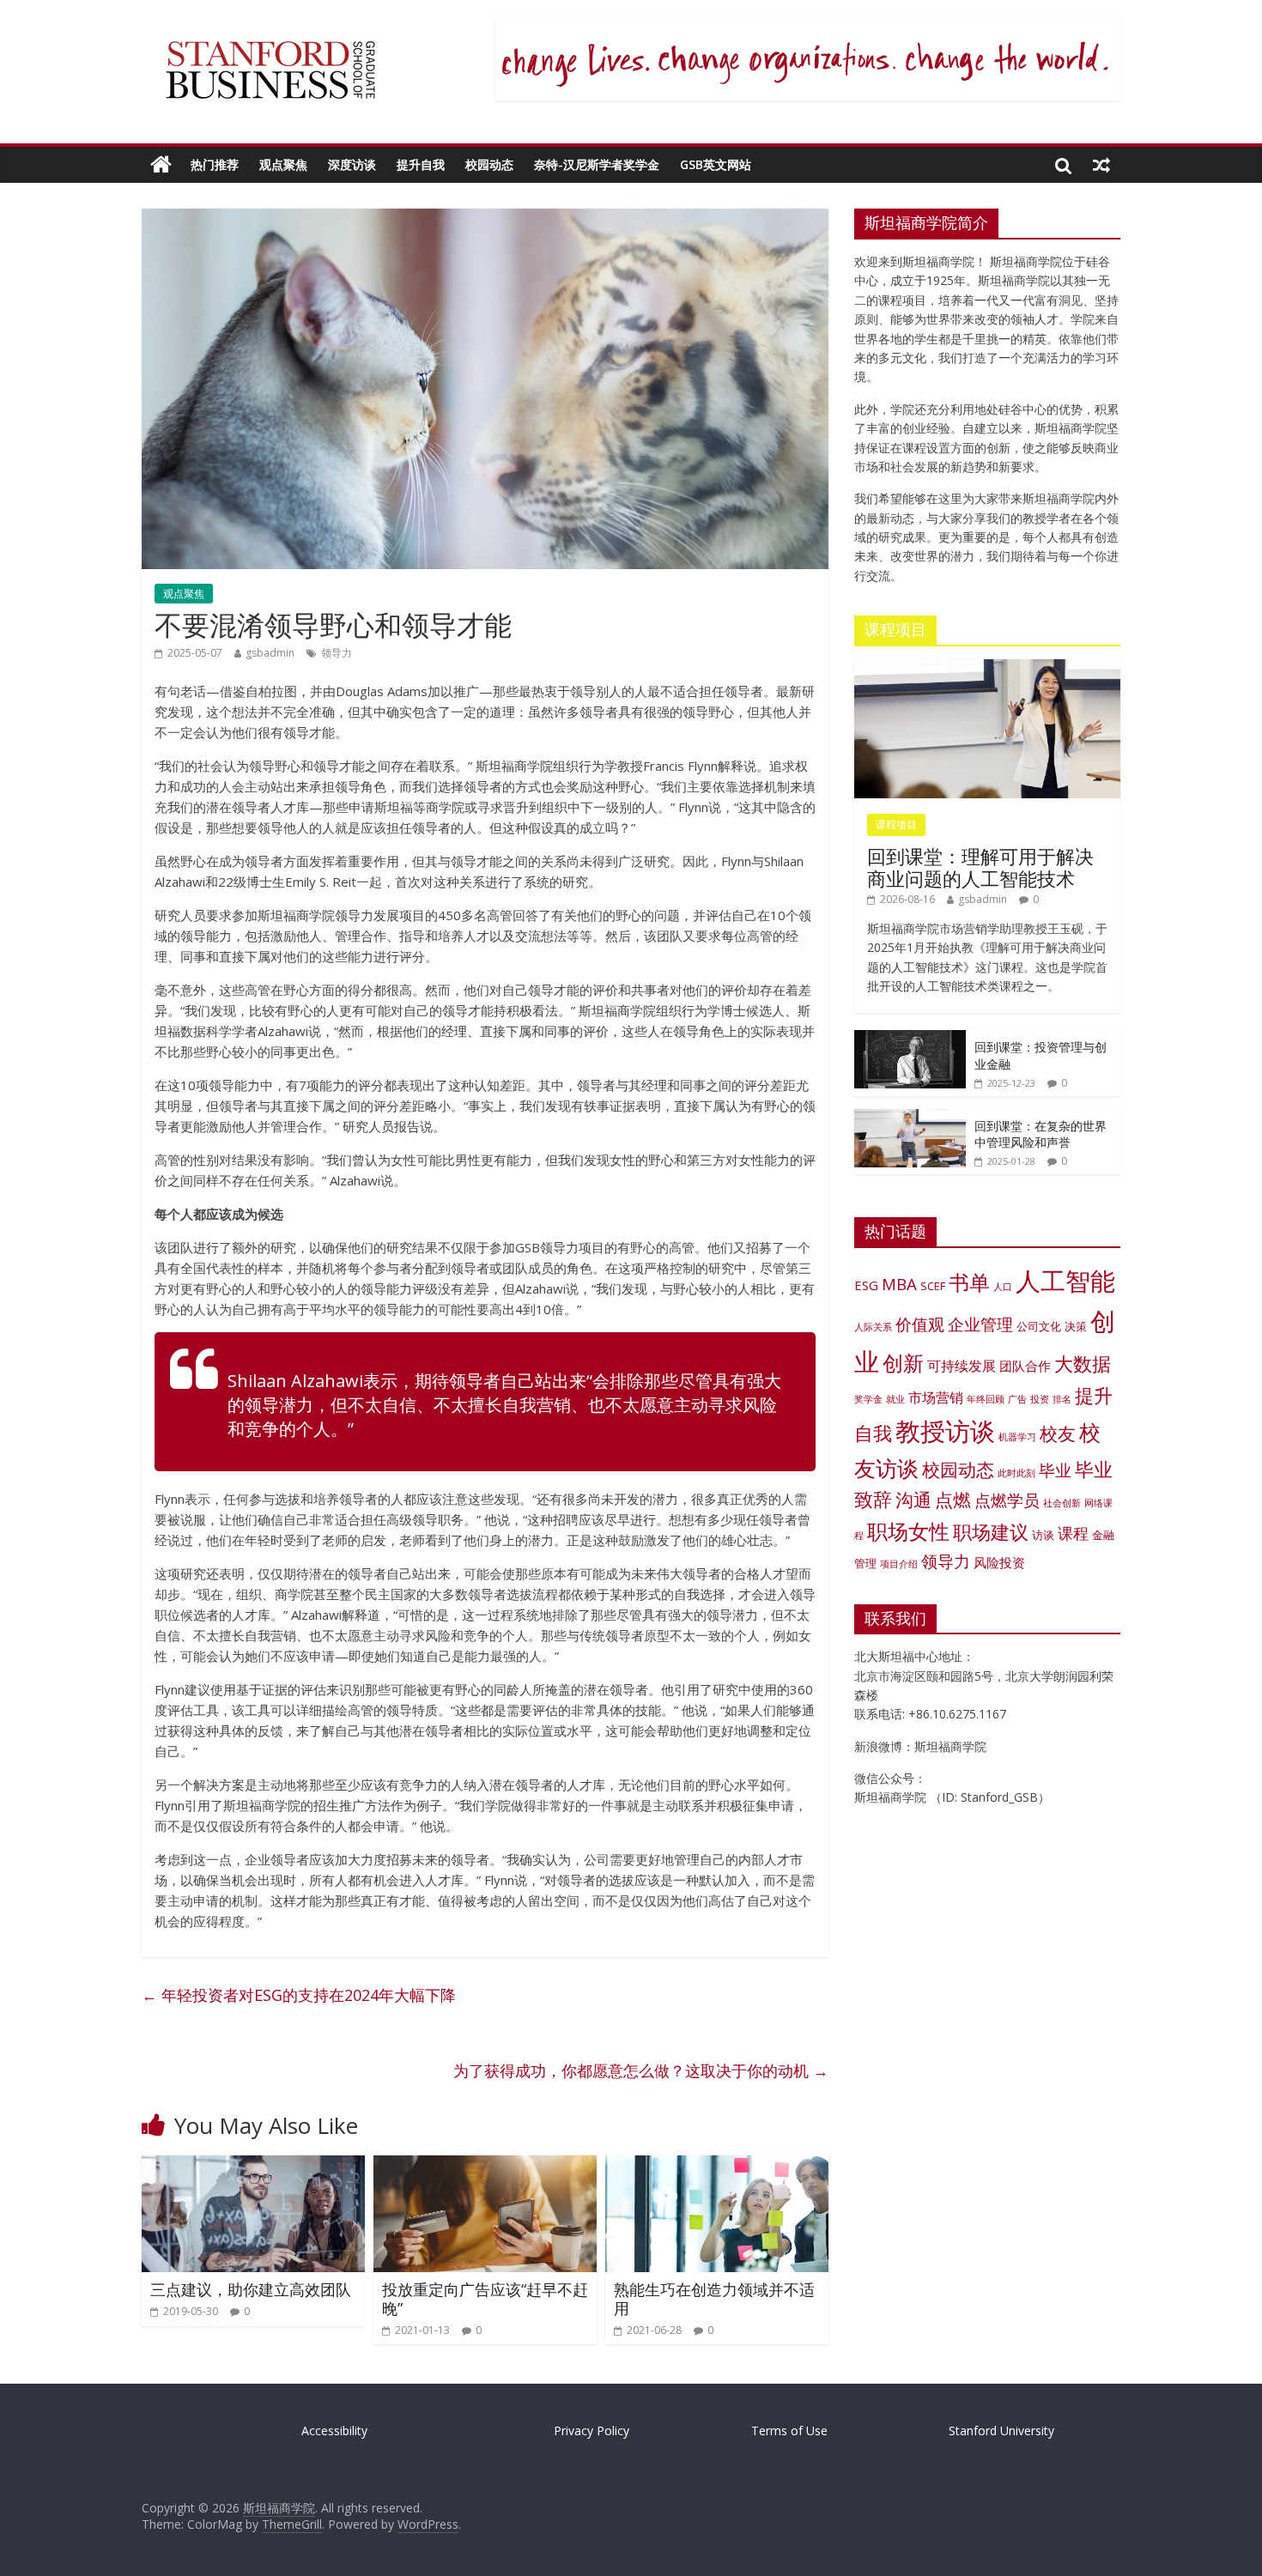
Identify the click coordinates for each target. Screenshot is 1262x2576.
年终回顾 (986, 1399)
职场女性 (908, 1531)
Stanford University (1001, 2431)
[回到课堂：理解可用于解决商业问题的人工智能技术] (987, 668)
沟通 (913, 1500)
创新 (903, 1363)
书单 (969, 1282)
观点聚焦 (283, 164)
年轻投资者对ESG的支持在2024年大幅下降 (299, 1995)
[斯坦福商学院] (161, 165)
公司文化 (1039, 1326)
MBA (899, 1284)
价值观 (920, 1324)
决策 (1076, 1326)
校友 (1058, 1433)
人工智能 (1065, 1281)
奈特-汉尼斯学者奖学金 (597, 164)
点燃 (953, 1500)
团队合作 (1025, 1366)
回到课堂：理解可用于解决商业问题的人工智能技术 (980, 867)
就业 (895, 1399)
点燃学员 (1007, 1500)
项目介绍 (899, 1564)
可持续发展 (962, 1365)
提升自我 (421, 164)
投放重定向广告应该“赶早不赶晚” (485, 2299)
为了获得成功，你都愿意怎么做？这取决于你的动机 (641, 2070)
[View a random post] (1101, 165)
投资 (1040, 1399)
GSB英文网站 (716, 164)
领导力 (337, 653)
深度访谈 (352, 164)
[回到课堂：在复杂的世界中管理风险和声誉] (910, 1118)
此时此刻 (1016, 1473)
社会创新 (1062, 1503)
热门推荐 (215, 164)
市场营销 (936, 1397)
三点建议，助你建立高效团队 (251, 2289)
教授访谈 (945, 1430)
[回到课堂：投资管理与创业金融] (910, 1039)
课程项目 (896, 824)
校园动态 (489, 164)
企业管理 (980, 1324)
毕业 (1055, 1470)
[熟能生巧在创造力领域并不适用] (717, 2166)
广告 (1017, 1399)
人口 (1003, 1287)
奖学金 (868, 1399)
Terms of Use (789, 2431)
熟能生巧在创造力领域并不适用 (714, 2299)
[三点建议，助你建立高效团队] (253, 2166)
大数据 (1083, 1364)
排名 (1062, 1399)
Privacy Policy (592, 2431)
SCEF (933, 1286)
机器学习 (1017, 1437)
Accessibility (334, 2431)
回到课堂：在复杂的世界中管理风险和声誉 (1041, 1134)
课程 (1073, 1533)
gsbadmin (270, 653)
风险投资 (999, 1562)
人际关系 (873, 1327)
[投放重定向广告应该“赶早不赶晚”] (485, 2166)
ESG (866, 1285)
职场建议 (991, 1532)
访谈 (1043, 1535)
